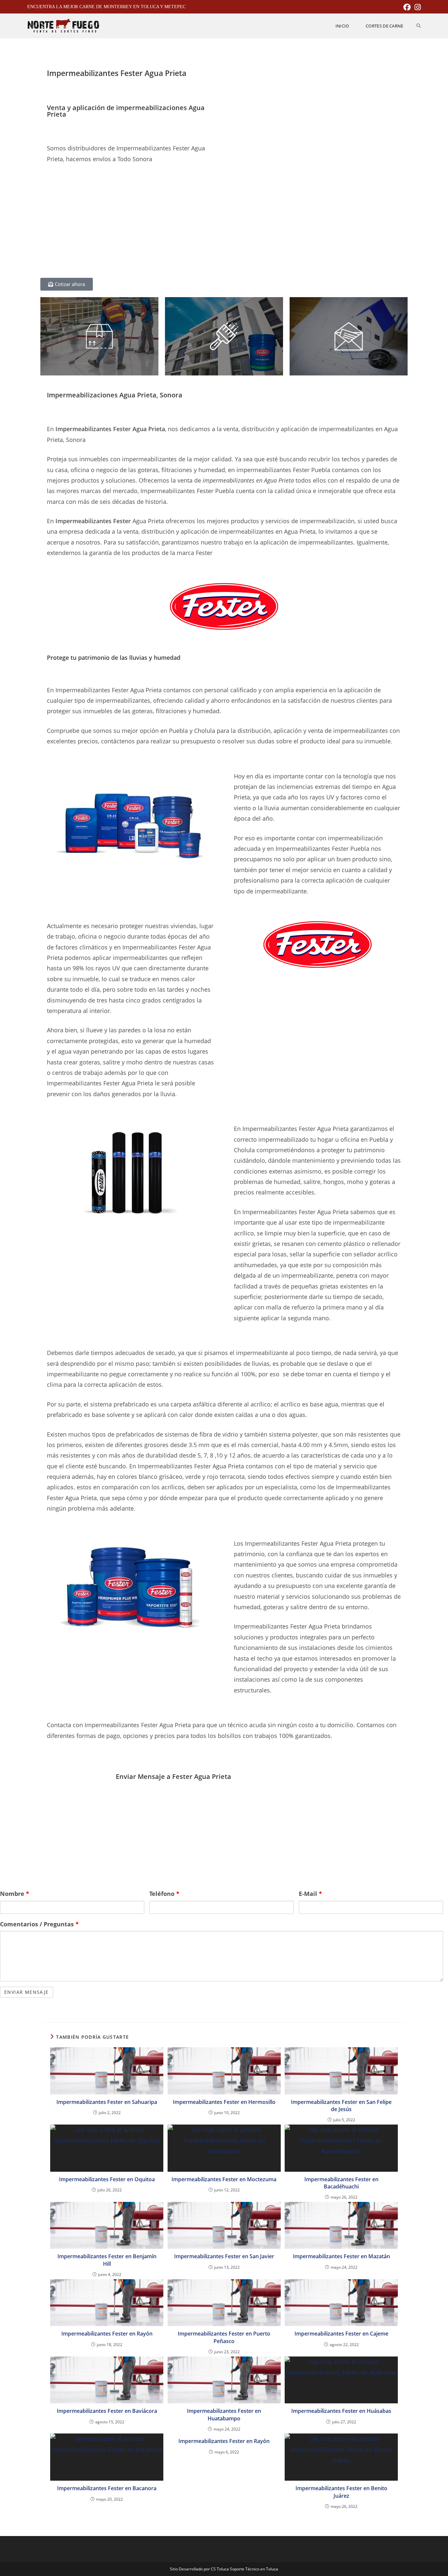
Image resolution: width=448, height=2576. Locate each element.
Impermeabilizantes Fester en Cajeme (341, 2334)
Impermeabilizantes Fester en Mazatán (341, 2256)
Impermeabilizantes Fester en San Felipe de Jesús (341, 2106)
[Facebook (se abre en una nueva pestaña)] (407, 7)
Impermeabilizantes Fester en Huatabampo (224, 2414)
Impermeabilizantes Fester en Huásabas (341, 2411)
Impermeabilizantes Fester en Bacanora (107, 2488)
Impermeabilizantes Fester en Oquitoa (107, 2179)
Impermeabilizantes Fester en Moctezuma (224, 2179)
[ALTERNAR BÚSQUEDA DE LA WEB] (419, 26)
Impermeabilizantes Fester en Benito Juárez (341, 2492)
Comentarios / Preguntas (39, 1924)
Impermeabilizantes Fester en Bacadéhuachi (341, 2183)
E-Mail (310, 1894)
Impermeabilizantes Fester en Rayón (107, 2334)
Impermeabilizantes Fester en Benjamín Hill (107, 2260)
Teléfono (164, 1894)
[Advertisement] (131, 225)
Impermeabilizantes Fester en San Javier (224, 2256)
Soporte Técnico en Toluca (254, 2569)
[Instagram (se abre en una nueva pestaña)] (417, 7)
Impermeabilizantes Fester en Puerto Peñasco (224, 2337)
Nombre (15, 1894)
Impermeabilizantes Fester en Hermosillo (224, 2102)
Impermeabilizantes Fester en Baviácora (107, 2411)
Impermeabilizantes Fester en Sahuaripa (107, 2102)
